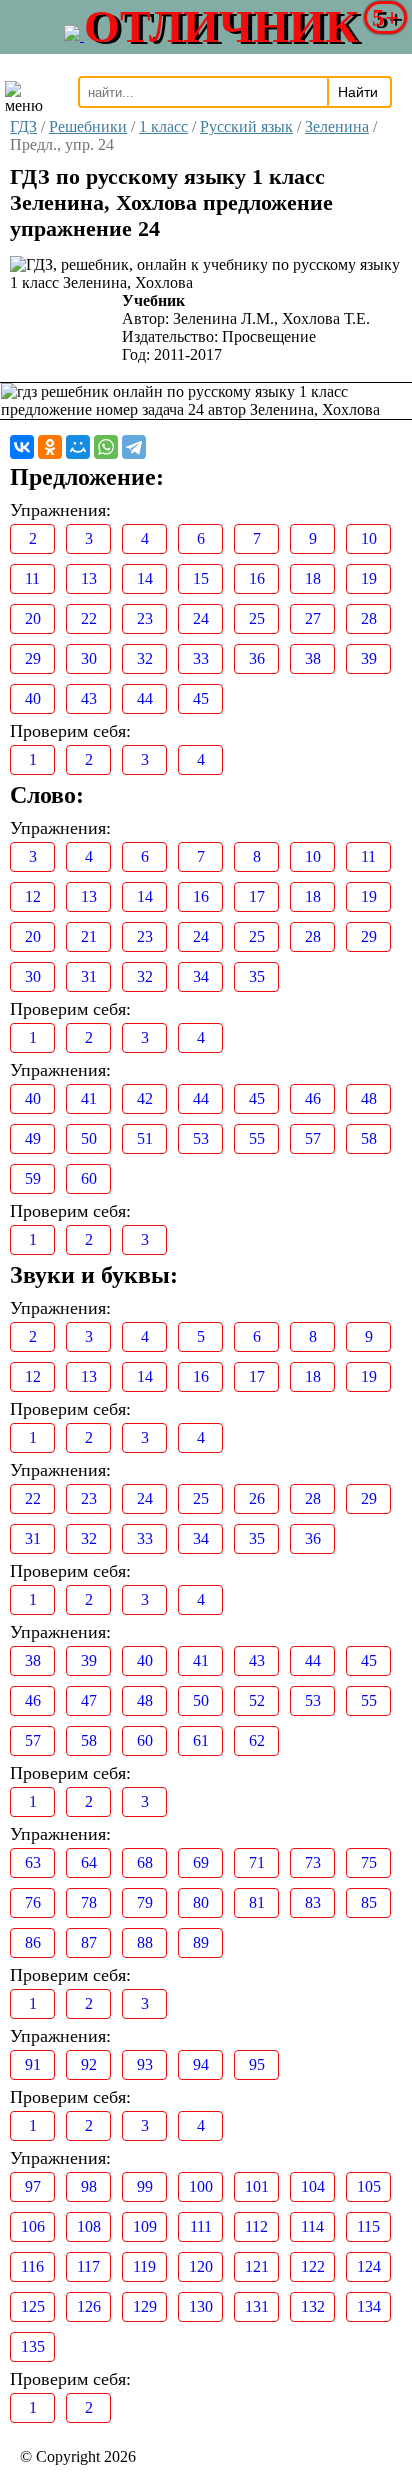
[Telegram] (134, 447)
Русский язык (246, 126)
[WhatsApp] (106, 447)
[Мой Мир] (78, 447)
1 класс (163, 126)
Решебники (88, 126)
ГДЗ (23, 126)
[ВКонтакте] (22, 447)
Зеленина (337, 126)
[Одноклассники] (50, 447)
